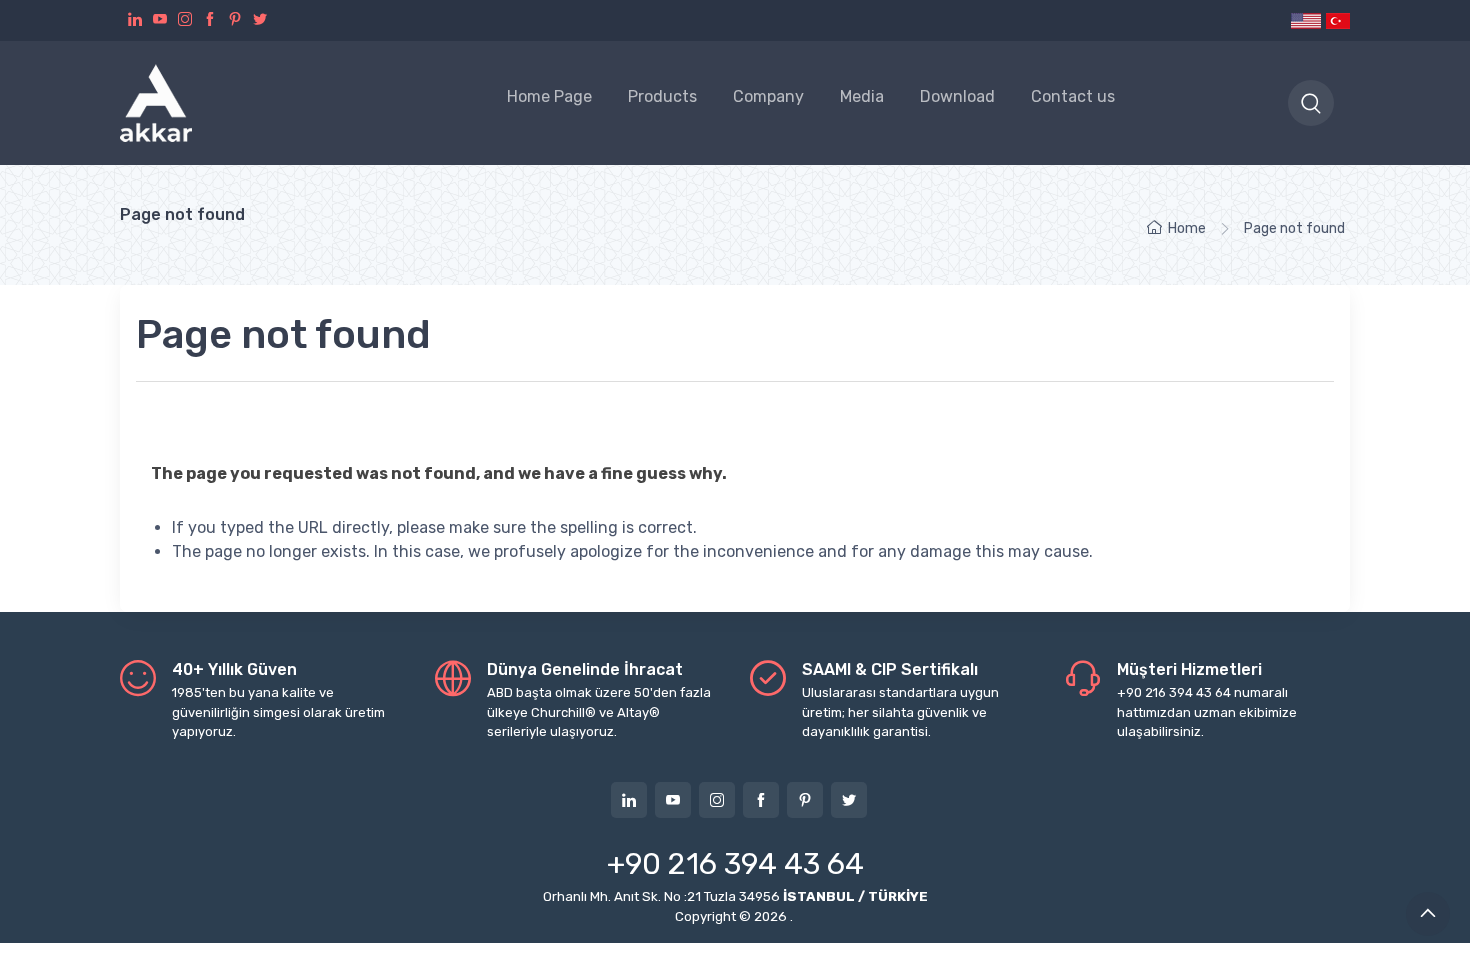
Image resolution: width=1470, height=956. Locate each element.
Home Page (549, 96)
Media (862, 96)
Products (662, 96)
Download (957, 96)
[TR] (1337, 20)
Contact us (1073, 96)
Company (768, 96)
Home (1187, 228)
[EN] (1306, 20)
